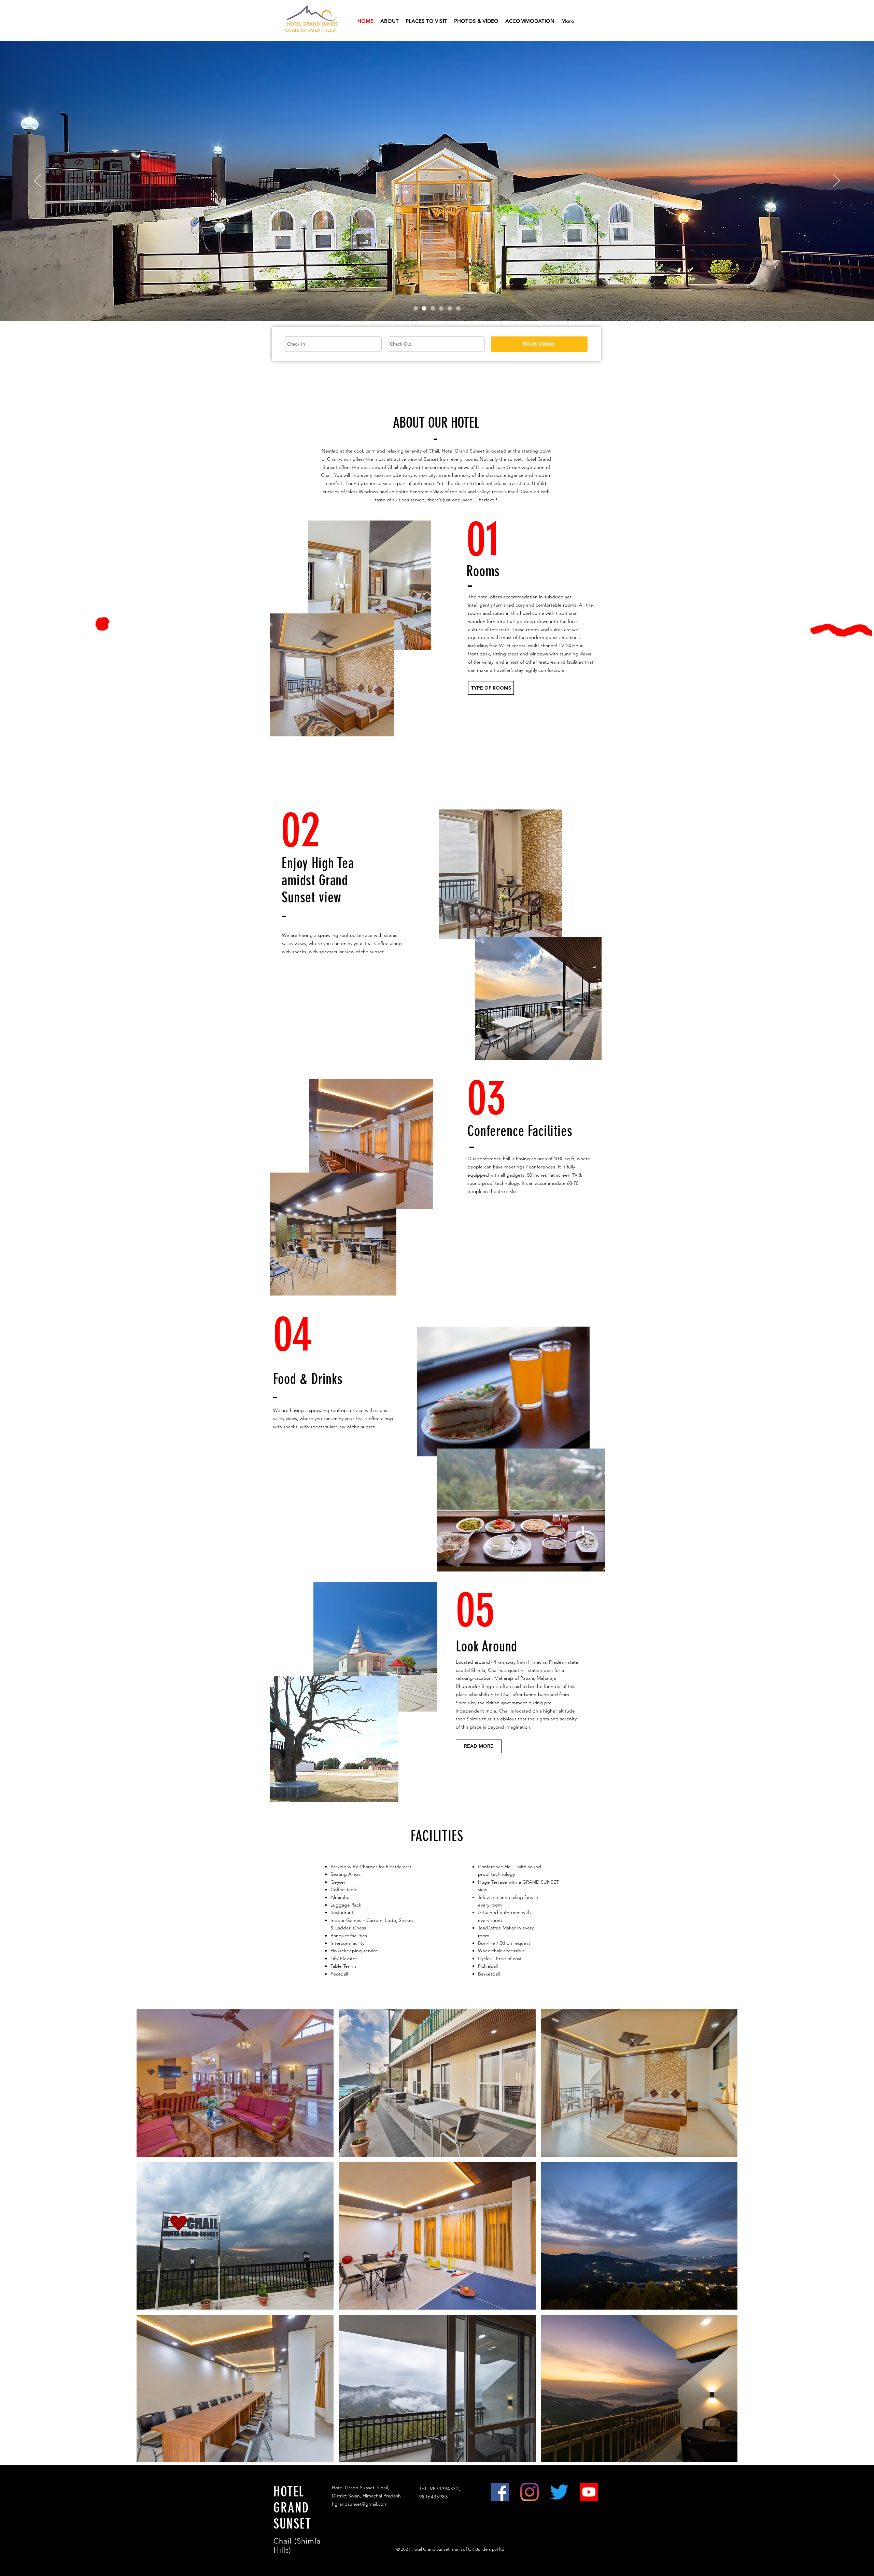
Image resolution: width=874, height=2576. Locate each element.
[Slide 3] (441, 308)
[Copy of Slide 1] (416, 308)
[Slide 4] (450, 308)
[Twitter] (559, 2492)
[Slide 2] (433, 308)
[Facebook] (500, 2492)
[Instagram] (530, 2492)
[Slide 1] (424, 308)
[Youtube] (589, 2492)
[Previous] (38, 181)
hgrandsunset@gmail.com (360, 2504)
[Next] (836, 181)
